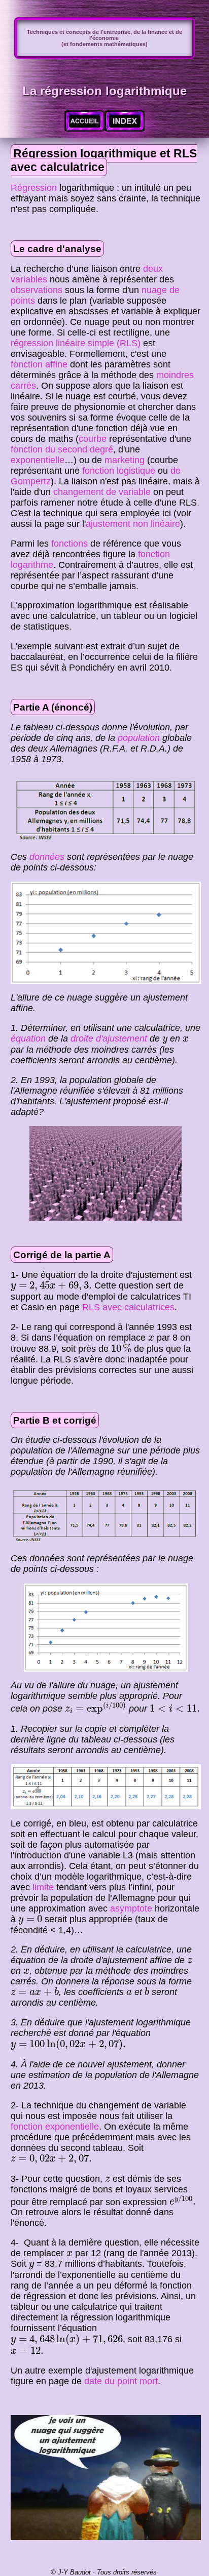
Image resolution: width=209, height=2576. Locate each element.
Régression (34, 188)
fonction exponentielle (55, 2127)
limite (43, 1887)
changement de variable (102, 492)
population (139, 738)
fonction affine (39, 364)
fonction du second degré (62, 449)
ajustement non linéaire (133, 524)
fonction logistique (119, 471)
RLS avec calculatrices (128, 1307)
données (47, 857)
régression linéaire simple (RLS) (76, 343)
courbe (93, 439)
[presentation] (165, 1040)
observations (37, 290)
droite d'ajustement (109, 1038)
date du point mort (121, 2381)
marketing (125, 460)
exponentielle (38, 460)
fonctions (69, 544)
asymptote (131, 1908)
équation (28, 1038)
